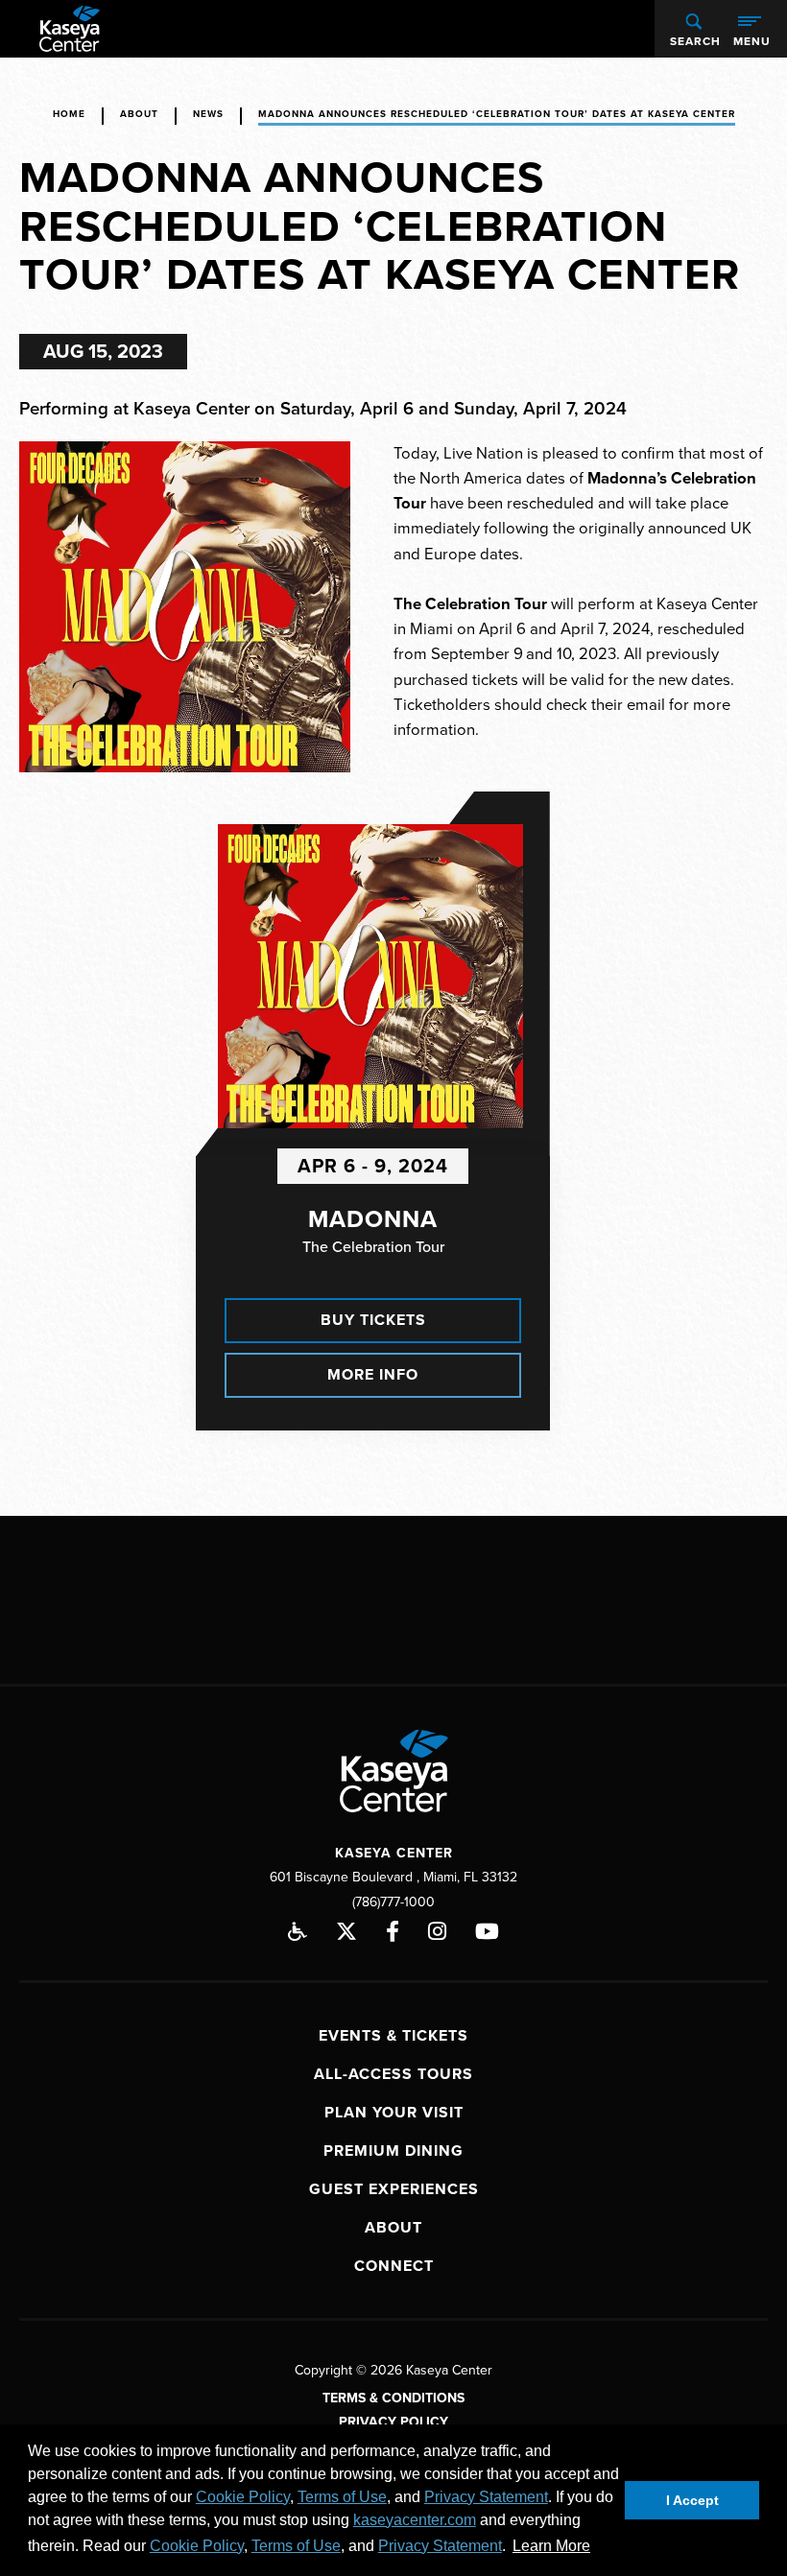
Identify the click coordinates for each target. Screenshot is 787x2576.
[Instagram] (437, 1931)
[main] (393, 787)
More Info (373, 1375)
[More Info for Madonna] (370, 977)
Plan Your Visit (394, 2113)
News (208, 114)
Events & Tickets (393, 2036)
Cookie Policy (243, 2497)
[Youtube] (487, 1931)
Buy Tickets (373, 1320)
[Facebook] (393, 1931)
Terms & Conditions (393, 2398)
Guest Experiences (394, 2189)
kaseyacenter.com (415, 2520)
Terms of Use (342, 2497)
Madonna (373, 1219)
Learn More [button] (551, 2546)
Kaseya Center (70, 29)
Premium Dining (393, 2151)
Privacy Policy (393, 2422)
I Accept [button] (692, 2500)
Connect (394, 2266)
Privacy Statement (486, 2497)
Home (69, 114)
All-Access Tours (393, 2074)
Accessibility (298, 1931)
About (139, 114)
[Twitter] (346, 1931)
